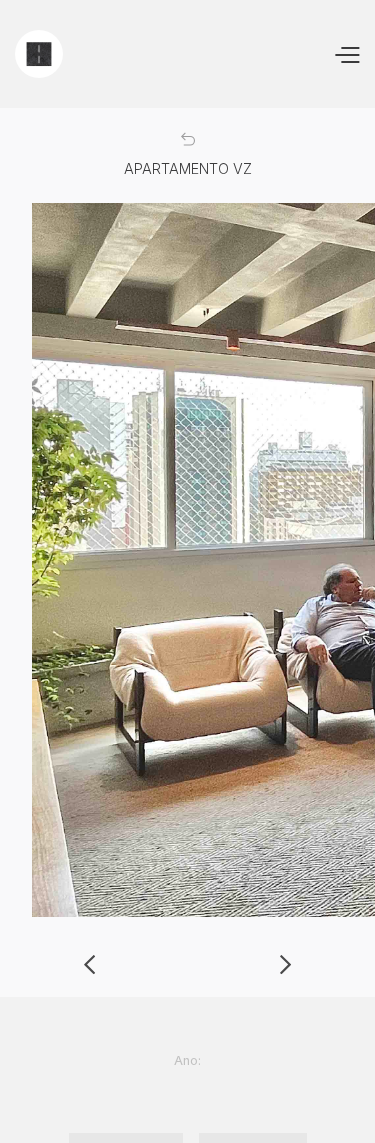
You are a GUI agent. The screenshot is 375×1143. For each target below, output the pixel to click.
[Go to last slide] (90, 965)
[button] (346, 53)
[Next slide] (285, 965)
